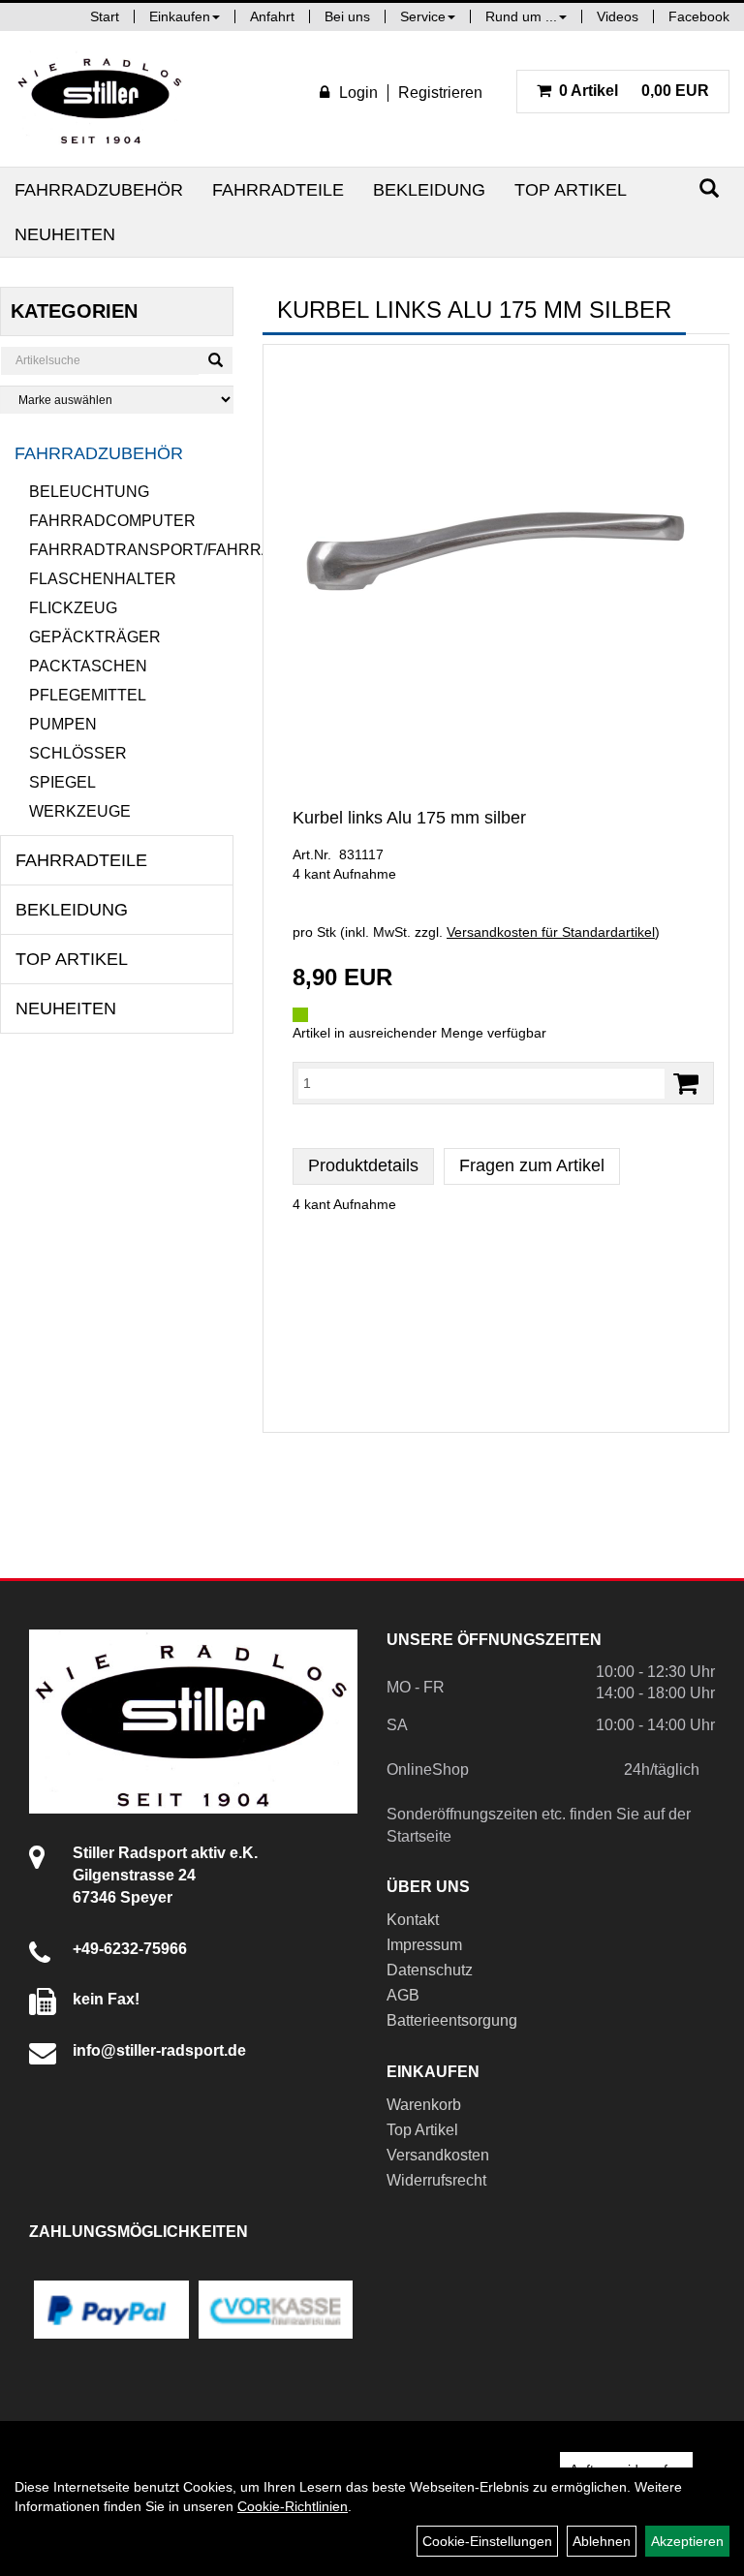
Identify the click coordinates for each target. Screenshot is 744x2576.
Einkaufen (180, 16)
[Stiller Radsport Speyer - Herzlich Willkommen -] (101, 99)
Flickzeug (73, 608)
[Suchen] (709, 188)
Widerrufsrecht (436, 2180)
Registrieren (440, 93)
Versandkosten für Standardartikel (551, 932)
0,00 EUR (634, 91)
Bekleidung (429, 190)
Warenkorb (424, 2105)
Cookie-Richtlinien (293, 2506)
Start (105, 16)
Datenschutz (430, 1970)
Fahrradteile (278, 190)
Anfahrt (272, 16)
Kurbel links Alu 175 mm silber (409, 818)
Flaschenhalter (103, 579)
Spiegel (62, 782)
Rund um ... (521, 16)
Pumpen (63, 724)
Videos (618, 16)
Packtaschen (88, 666)
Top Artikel (571, 190)
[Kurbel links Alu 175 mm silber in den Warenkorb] (686, 1084)
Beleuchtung (89, 492)
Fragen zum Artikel (532, 1165)
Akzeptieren (687, 2541)
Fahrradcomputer (112, 521)
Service (423, 16)
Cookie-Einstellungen (487, 2541)
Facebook (699, 16)
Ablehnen (602, 2541)
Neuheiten (65, 234)
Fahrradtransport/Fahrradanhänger (131, 550)
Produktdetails (363, 1165)
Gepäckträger (95, 637)
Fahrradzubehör (99, 190)
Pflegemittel (88, 695)
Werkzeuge (80, 811)
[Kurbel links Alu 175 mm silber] (496, 552)
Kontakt (413, 1920)
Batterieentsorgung (452, 2020)
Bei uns (347, 16)
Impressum (424, 1945)
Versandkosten (438, 2155)
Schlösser (78, 753)
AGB (403, 1995)
